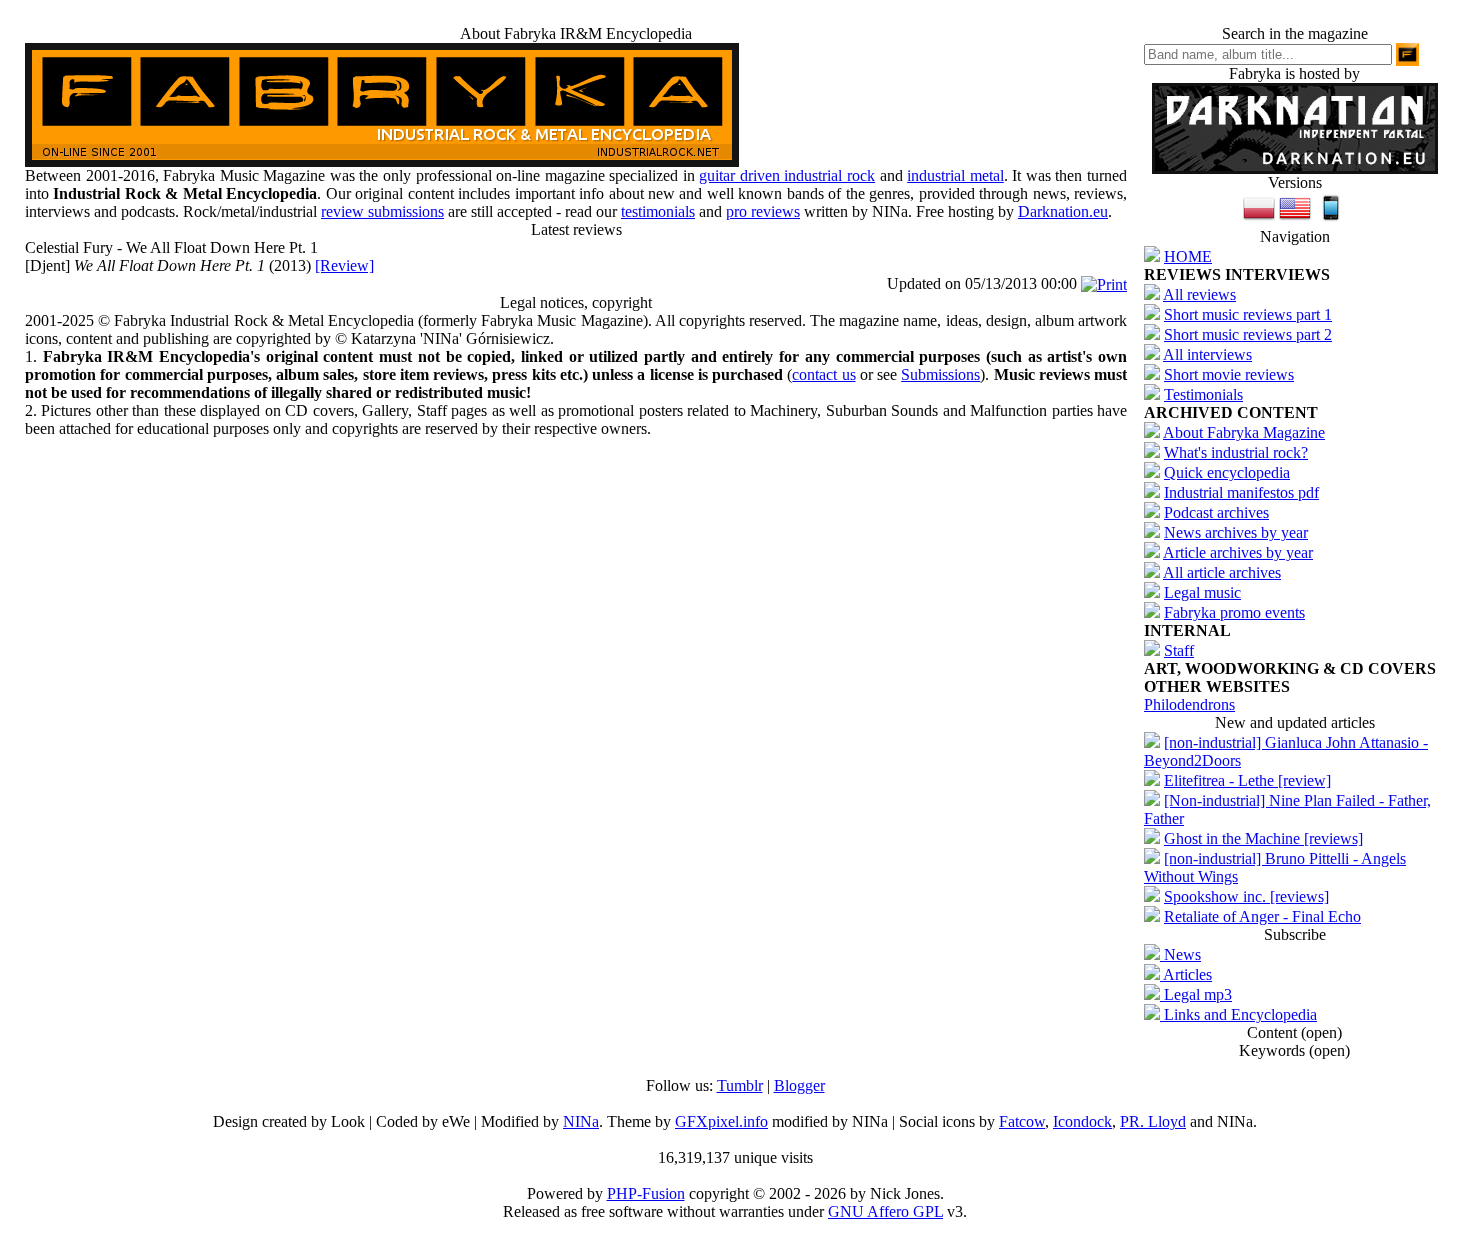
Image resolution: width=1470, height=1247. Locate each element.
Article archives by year (1238, 552)
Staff (1179, 650)
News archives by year (1236, 532)
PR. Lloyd (1153, 1121)
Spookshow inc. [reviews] (1246, 896)
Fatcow (1022, 1121)
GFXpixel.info (721, 1121)
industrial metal (955, 175)
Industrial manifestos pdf (1241, 492)
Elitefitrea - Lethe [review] (1247, 780)
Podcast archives (1216, 512)
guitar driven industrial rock (787, 175)
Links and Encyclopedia (1238, 1014)
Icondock (1082, 1121)
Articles (1186, 974)
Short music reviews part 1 (1248, 314)
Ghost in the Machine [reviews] (1263, 838)
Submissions (940, 374)
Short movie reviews (1229, 374)
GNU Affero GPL (885, 1211)
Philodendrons (1189, 704)
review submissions (382, 211)
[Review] (344, 265)
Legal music (1202, 592)
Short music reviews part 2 (1248, 334)
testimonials (658, 211)
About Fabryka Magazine (1244, 432)
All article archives (1222, 572)
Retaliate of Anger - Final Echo (1262, 916)
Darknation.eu (1063, 211)
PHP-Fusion (646, 1193)
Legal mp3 (1196, 994)
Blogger (799, 1085)
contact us (823, 374)
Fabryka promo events (1234, 612)
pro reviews (763, 211)
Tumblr (740, 1085)
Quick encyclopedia (1227, 472)
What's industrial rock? (1236, 452)
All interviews (1207, 354)
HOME (1188, 256)
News (1180, 954)
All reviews (1199, 294)
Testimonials (1203, 394)
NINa (581, 1121)
